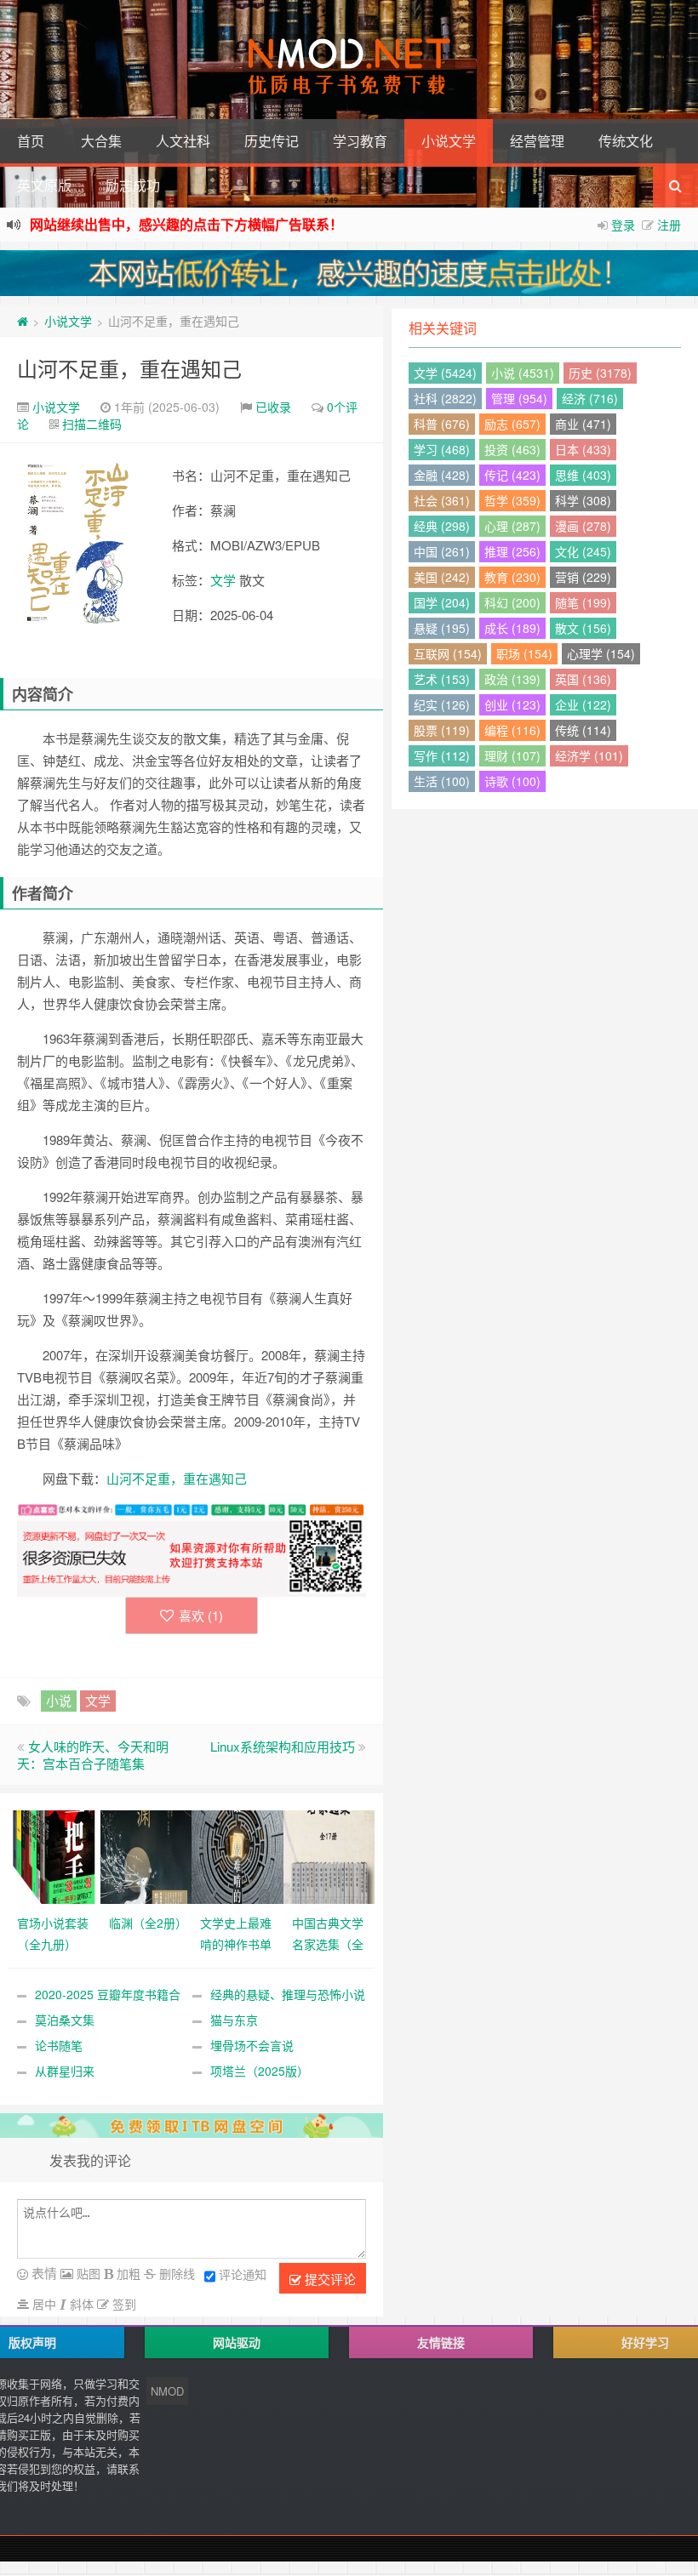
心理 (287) (512, 526)
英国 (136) (583, 679)
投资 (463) (512, 449)
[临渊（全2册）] (146, 1855)
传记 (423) (512, 475)
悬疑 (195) (442, 628)
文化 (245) (583, 551)
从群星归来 (65, 2071)
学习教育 (360, 141)
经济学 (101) (589, 755)
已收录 (273, 407)
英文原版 (44, 185)
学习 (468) (442, 449)
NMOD (167, 2391)
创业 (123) (512, 704)
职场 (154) (524, 653)
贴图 (87, 2273)
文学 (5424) (445, 373)
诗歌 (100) (512, 781)
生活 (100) (442, 781)
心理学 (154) (601, 653)
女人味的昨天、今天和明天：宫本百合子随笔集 (93, 1755)
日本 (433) (583, 449)
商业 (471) (583, 424)
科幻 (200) (512, 602)
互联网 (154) (448, 653)
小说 (59, 1700)
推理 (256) (512, 551)
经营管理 (537, 141)
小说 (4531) (523, 373)
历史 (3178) (600, 373)
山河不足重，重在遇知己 (129, 368)
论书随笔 (59, 2045)
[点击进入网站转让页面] (349, 273)
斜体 (80, 2304)
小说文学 (449, 141)
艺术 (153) (442, 679)
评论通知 (243, 2274)
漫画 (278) (583, 526)
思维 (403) (583, 475)
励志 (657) (512, 424)
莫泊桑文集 (65, 2020)
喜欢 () (201, 1615)
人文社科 (183, 141)
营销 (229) (583, 577)
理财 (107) (512, 755)
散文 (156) (583, 628)
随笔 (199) (583, 602)
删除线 (175, 2273)
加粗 (127, 2273)
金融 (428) (442, 475)
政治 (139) (512, 679)
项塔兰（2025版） (260, 2071)
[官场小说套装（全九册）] (54, 1855)
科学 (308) (583, 500)
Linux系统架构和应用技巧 (283, 1746)
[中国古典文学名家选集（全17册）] (329, 1855)
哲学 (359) (512, 500)
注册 (669, 225)
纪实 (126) (442, 704)
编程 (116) (512, 730)
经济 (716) (590, 398)
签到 (123, 2304)
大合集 (101, 141)
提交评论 (329, 2279)
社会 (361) (442, 500)
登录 (623, 225)
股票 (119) (442, 730)
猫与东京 (234, 2020)
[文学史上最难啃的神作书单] (237, 1855)
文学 (223, 580)
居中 (43, 2304)
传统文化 (626, 141)
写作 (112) (442, 755)
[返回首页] (23, 321)
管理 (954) (519, 398)
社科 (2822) (445, 398)
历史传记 (272, 141)
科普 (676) (442, 424)
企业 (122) (583, 704)
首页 (31, 141)
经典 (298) (442, 526)
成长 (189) (512, 628)
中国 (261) (442, 551)
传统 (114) (583, 730)
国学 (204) (442, 602)
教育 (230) (512, 577)
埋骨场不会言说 (252, 2045)
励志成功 (133, 185)
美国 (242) (442, 577)
